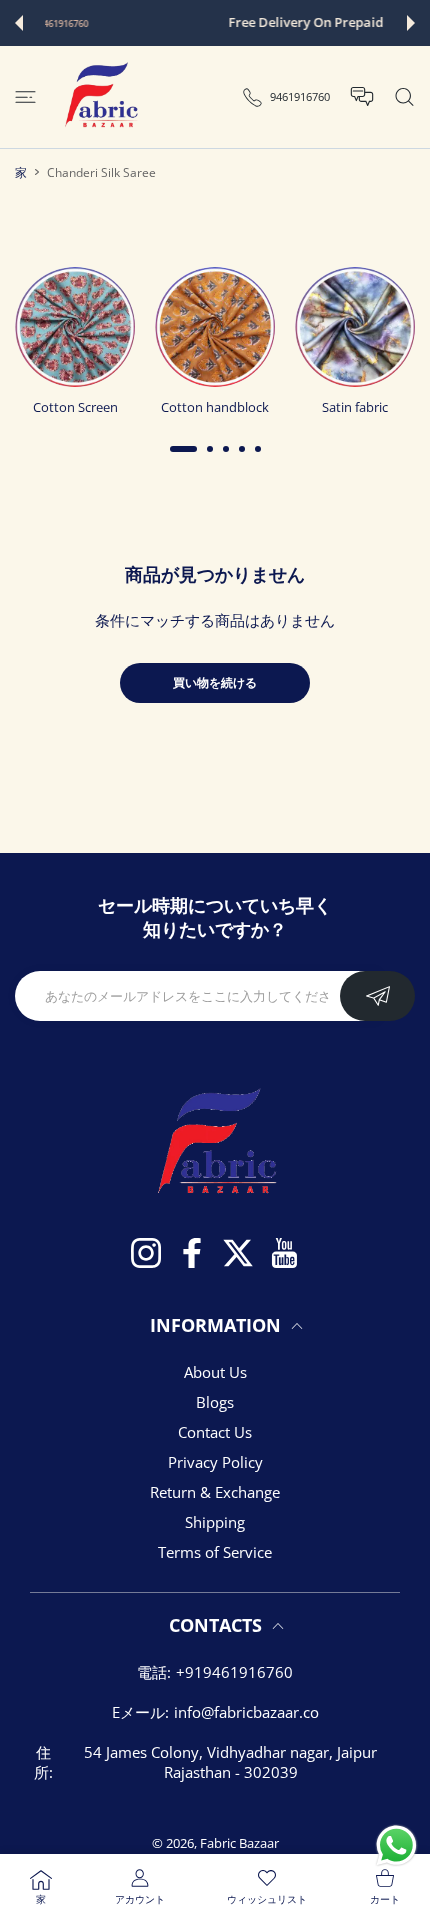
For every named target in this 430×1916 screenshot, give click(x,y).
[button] (19, 23)
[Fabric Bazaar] (100, 97)
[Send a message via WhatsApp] (396, 1845)
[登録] (377, 996)
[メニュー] (25, 97)
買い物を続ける (215, 682)
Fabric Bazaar (239, 1843)
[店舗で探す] (404, 97)
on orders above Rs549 (320, 23)
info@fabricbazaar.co (246, 1712)
